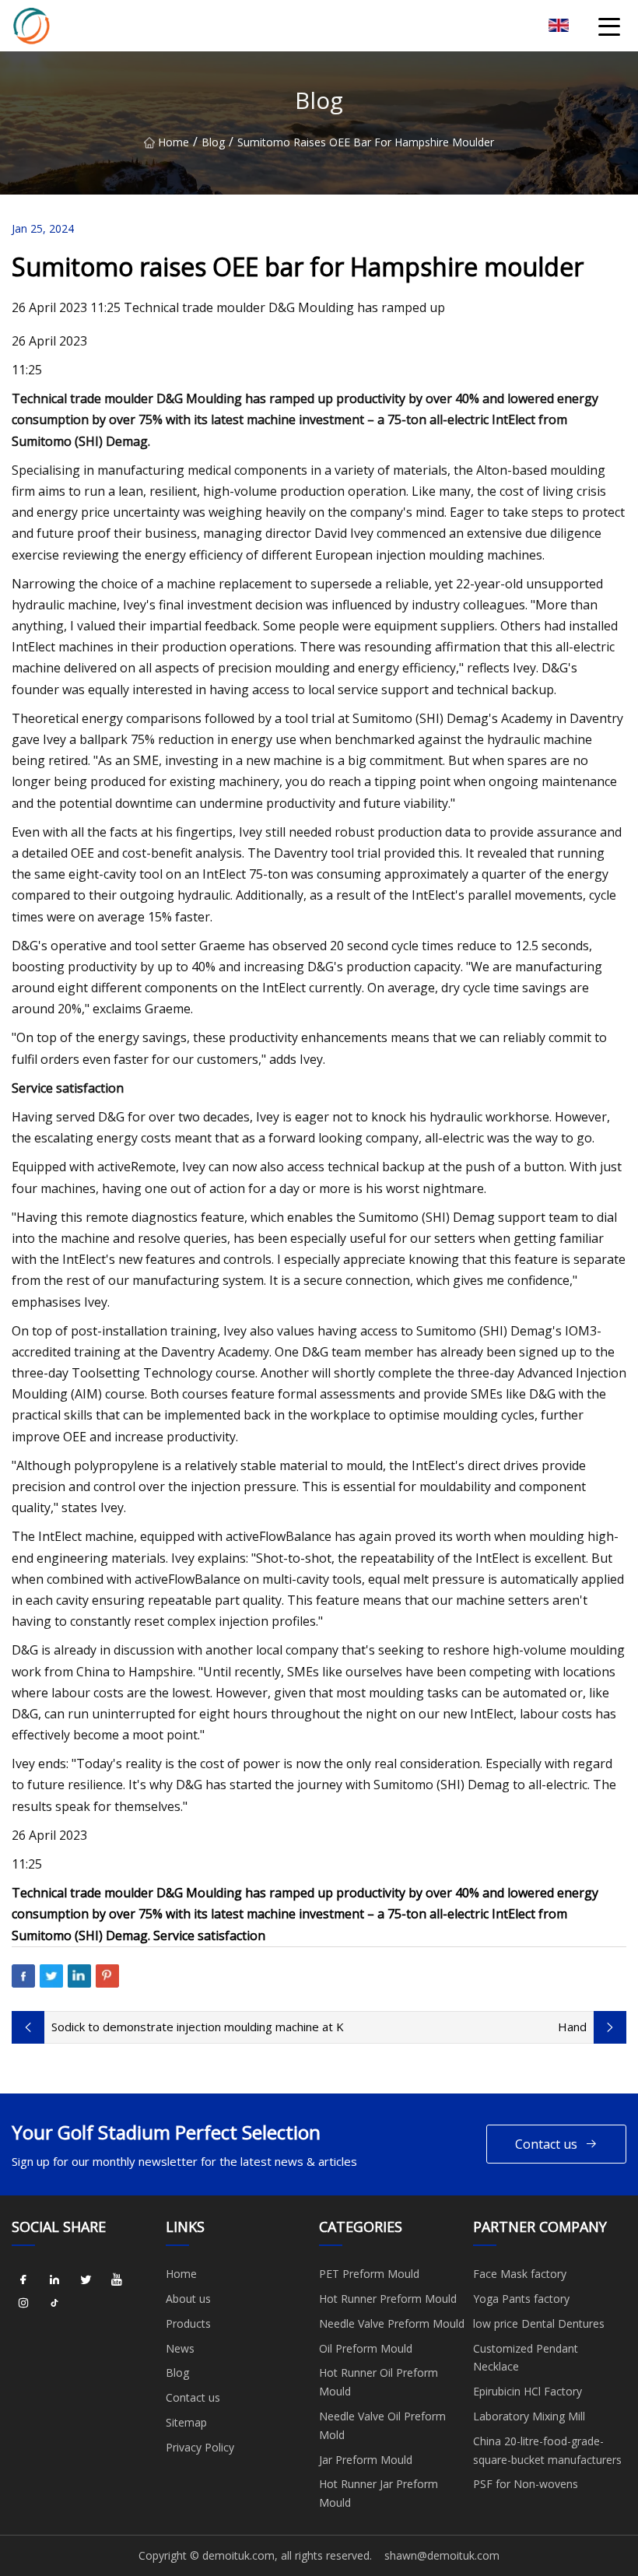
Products (188, 2323)
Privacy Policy (200, 2447)
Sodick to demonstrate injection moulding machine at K (198, 2027)
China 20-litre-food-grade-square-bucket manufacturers (547, 2450)
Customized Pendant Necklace (526, 2358)
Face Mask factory (520, 2274)
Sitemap (186, 2422)
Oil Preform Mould (366, 2348)
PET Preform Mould (369, 2274)
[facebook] (23, 2279)
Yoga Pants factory (521, 2299)
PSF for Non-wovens (526, 2484)
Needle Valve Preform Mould (392, 2323)
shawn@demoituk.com (442, 2555)
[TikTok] (54, 2303)
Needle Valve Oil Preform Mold (382, 2425)
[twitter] (86, 2279)
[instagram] (23, 2303)
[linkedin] (54, 2279)
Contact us (546, 2144)
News (180, 2348)
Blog (213, 142)
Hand (572, 2027)
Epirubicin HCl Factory (528, 2391)
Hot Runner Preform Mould (388, 2299)
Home (174, 142)
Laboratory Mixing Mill (529, 2416)
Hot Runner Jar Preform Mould (379, 2493)
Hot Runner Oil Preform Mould (379, 2382)
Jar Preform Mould (366, 2460)
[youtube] (117, 2279)
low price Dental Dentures (539, 2323)
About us (188, 2299)
